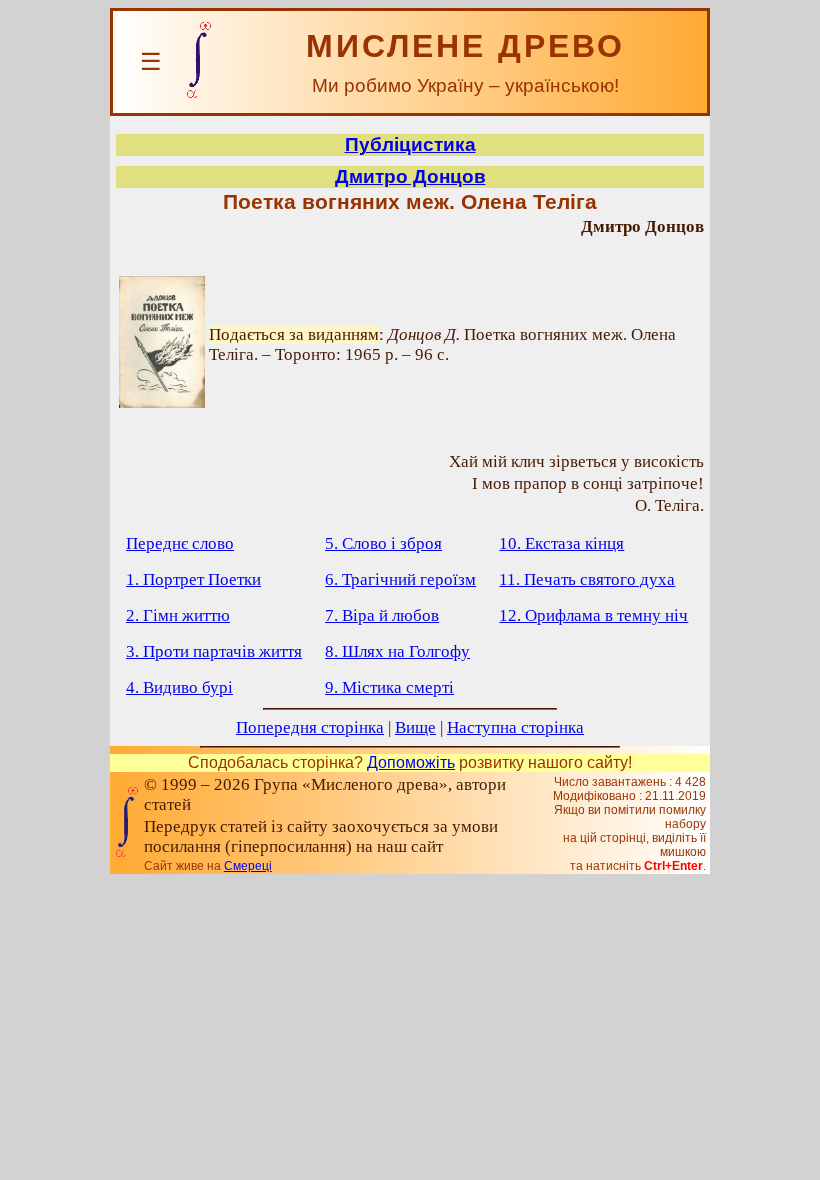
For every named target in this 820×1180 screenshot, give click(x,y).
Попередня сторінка (310, 727)
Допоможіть (411, 762)
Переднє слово (180, 543)
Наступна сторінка (515, 727)
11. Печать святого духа (587, 579)
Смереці (248, 866)
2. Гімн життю (178, 615)
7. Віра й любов (382, 615)
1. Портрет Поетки (193, 579)
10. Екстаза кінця (561, 543)
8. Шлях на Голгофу (397, 651)
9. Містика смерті (389, 687)
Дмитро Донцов (410, 176)
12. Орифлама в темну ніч (593, 615)
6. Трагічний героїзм (400, 579)
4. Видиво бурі (179, 687)
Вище (415, 727)
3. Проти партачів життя (214, 651)
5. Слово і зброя (383, 543)
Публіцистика (410, 144)
